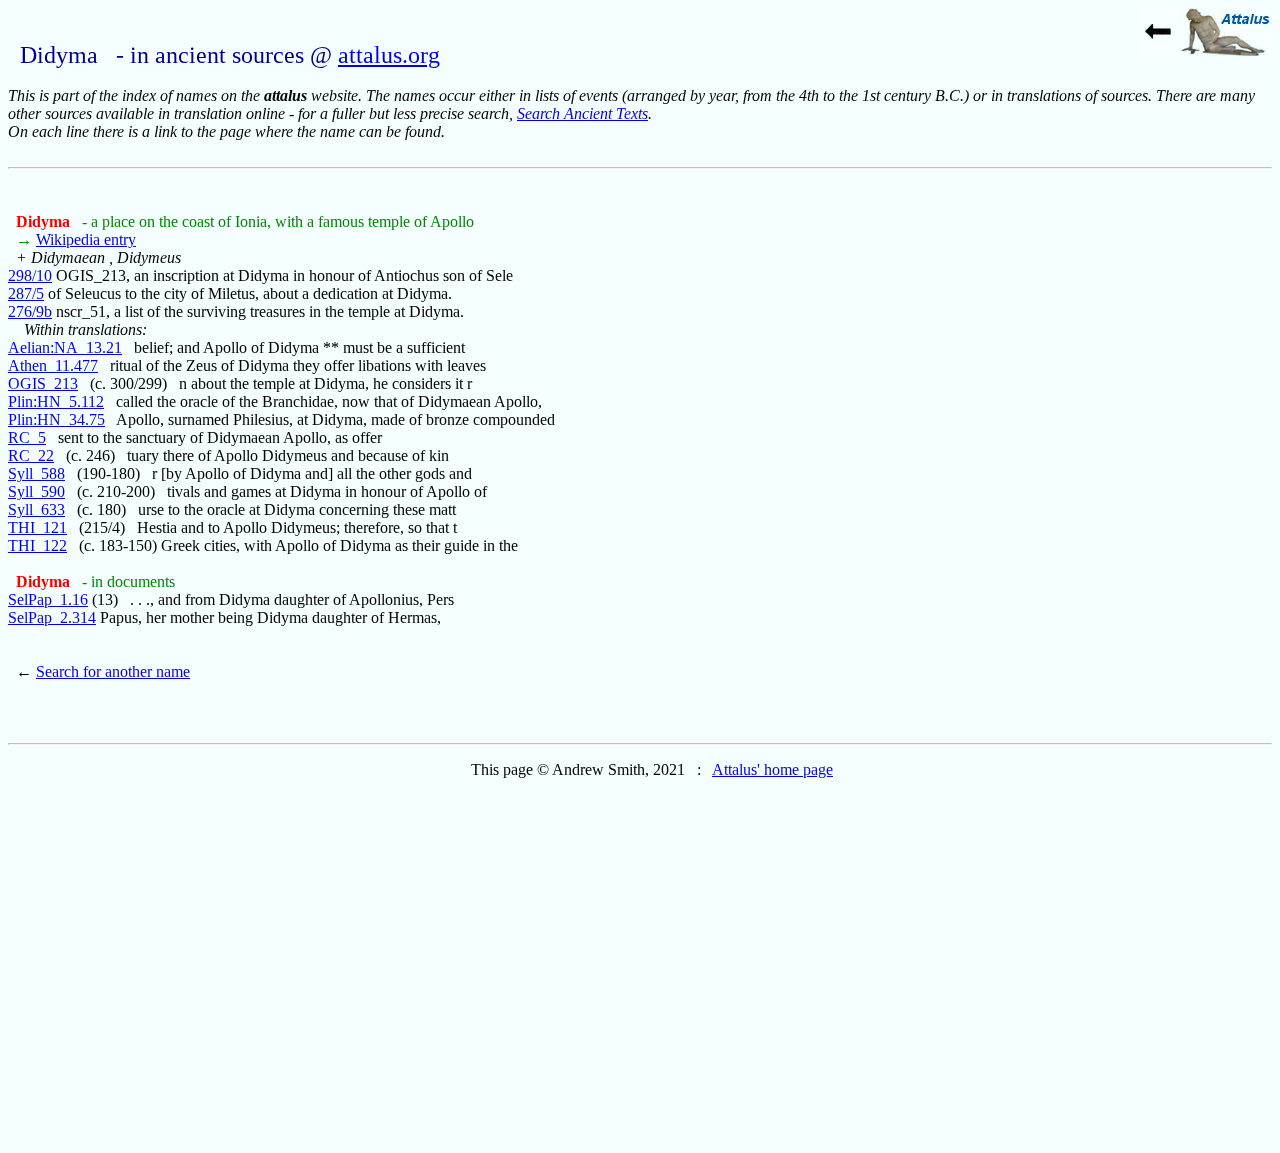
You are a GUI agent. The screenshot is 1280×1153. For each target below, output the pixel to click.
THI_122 (37, 545)
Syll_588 (36, 473)
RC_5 (27, 437)
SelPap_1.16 (48, 599)
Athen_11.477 (53, 365)
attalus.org (389, 55)
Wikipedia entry (86, 239)
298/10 (30, 275)
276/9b (30, 311)
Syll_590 (36, 491)
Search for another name (113, 671)
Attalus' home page (772, 769)
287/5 (26, 293)
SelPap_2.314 (52, 617)
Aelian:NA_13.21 (65, 347)
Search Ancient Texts (582, 113)
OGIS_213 (43, 383)
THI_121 (37, 527)
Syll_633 (36, 509)
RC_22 (31, 455)
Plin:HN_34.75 (56, 419)
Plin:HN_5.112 (56, 401)
